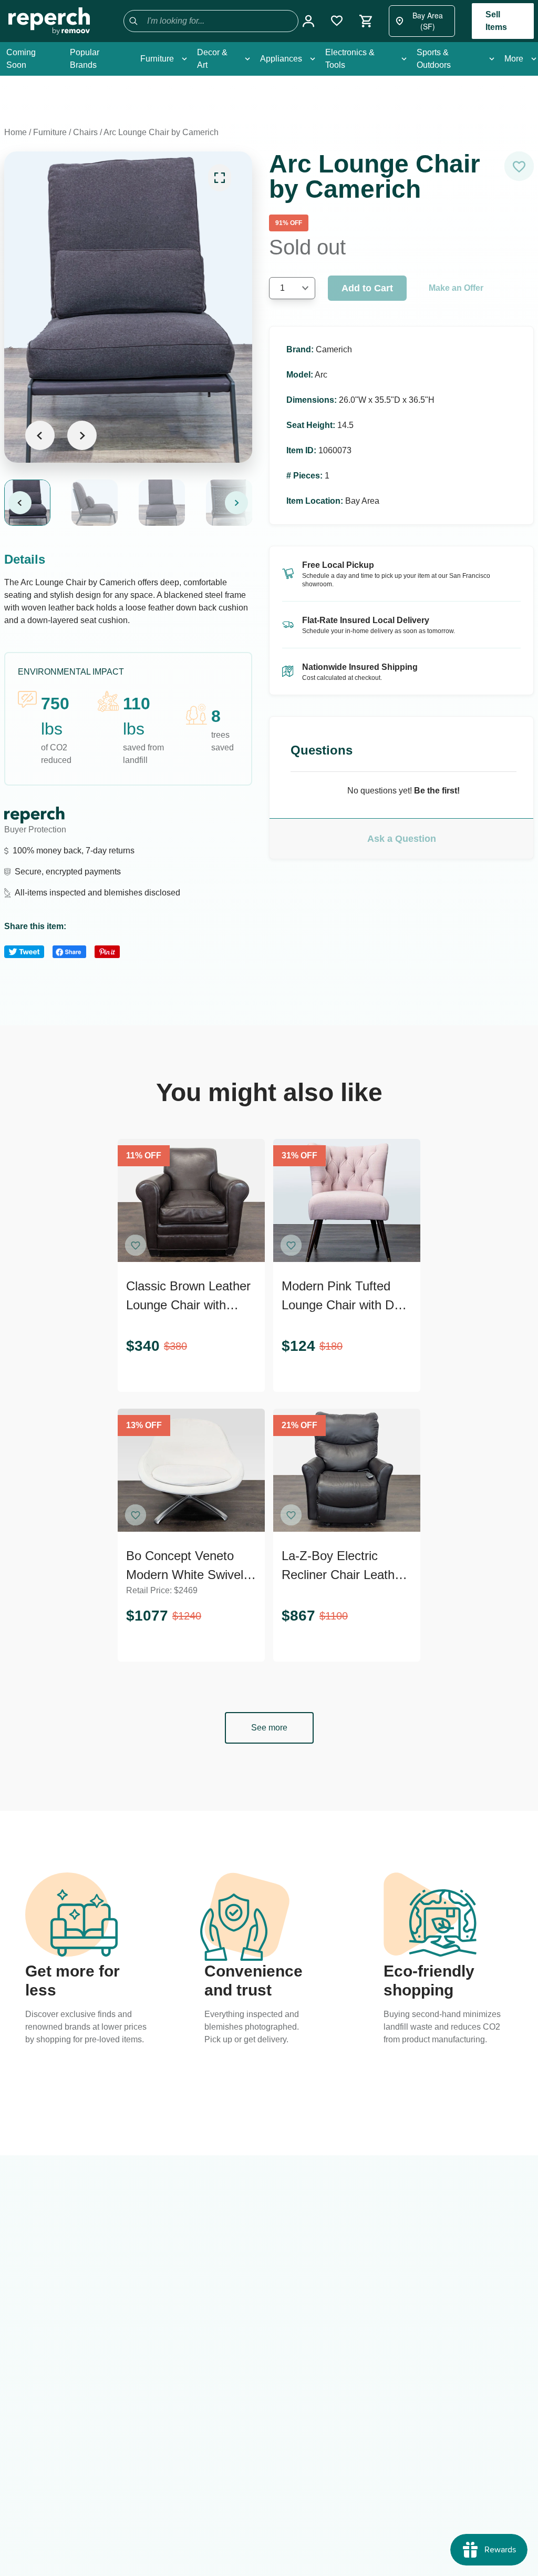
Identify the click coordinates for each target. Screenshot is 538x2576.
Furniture (50, 132)
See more (269, 1728)
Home (15, 132)
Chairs (85, 132)
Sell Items (496, 21)
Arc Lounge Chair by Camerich (161, 132)
